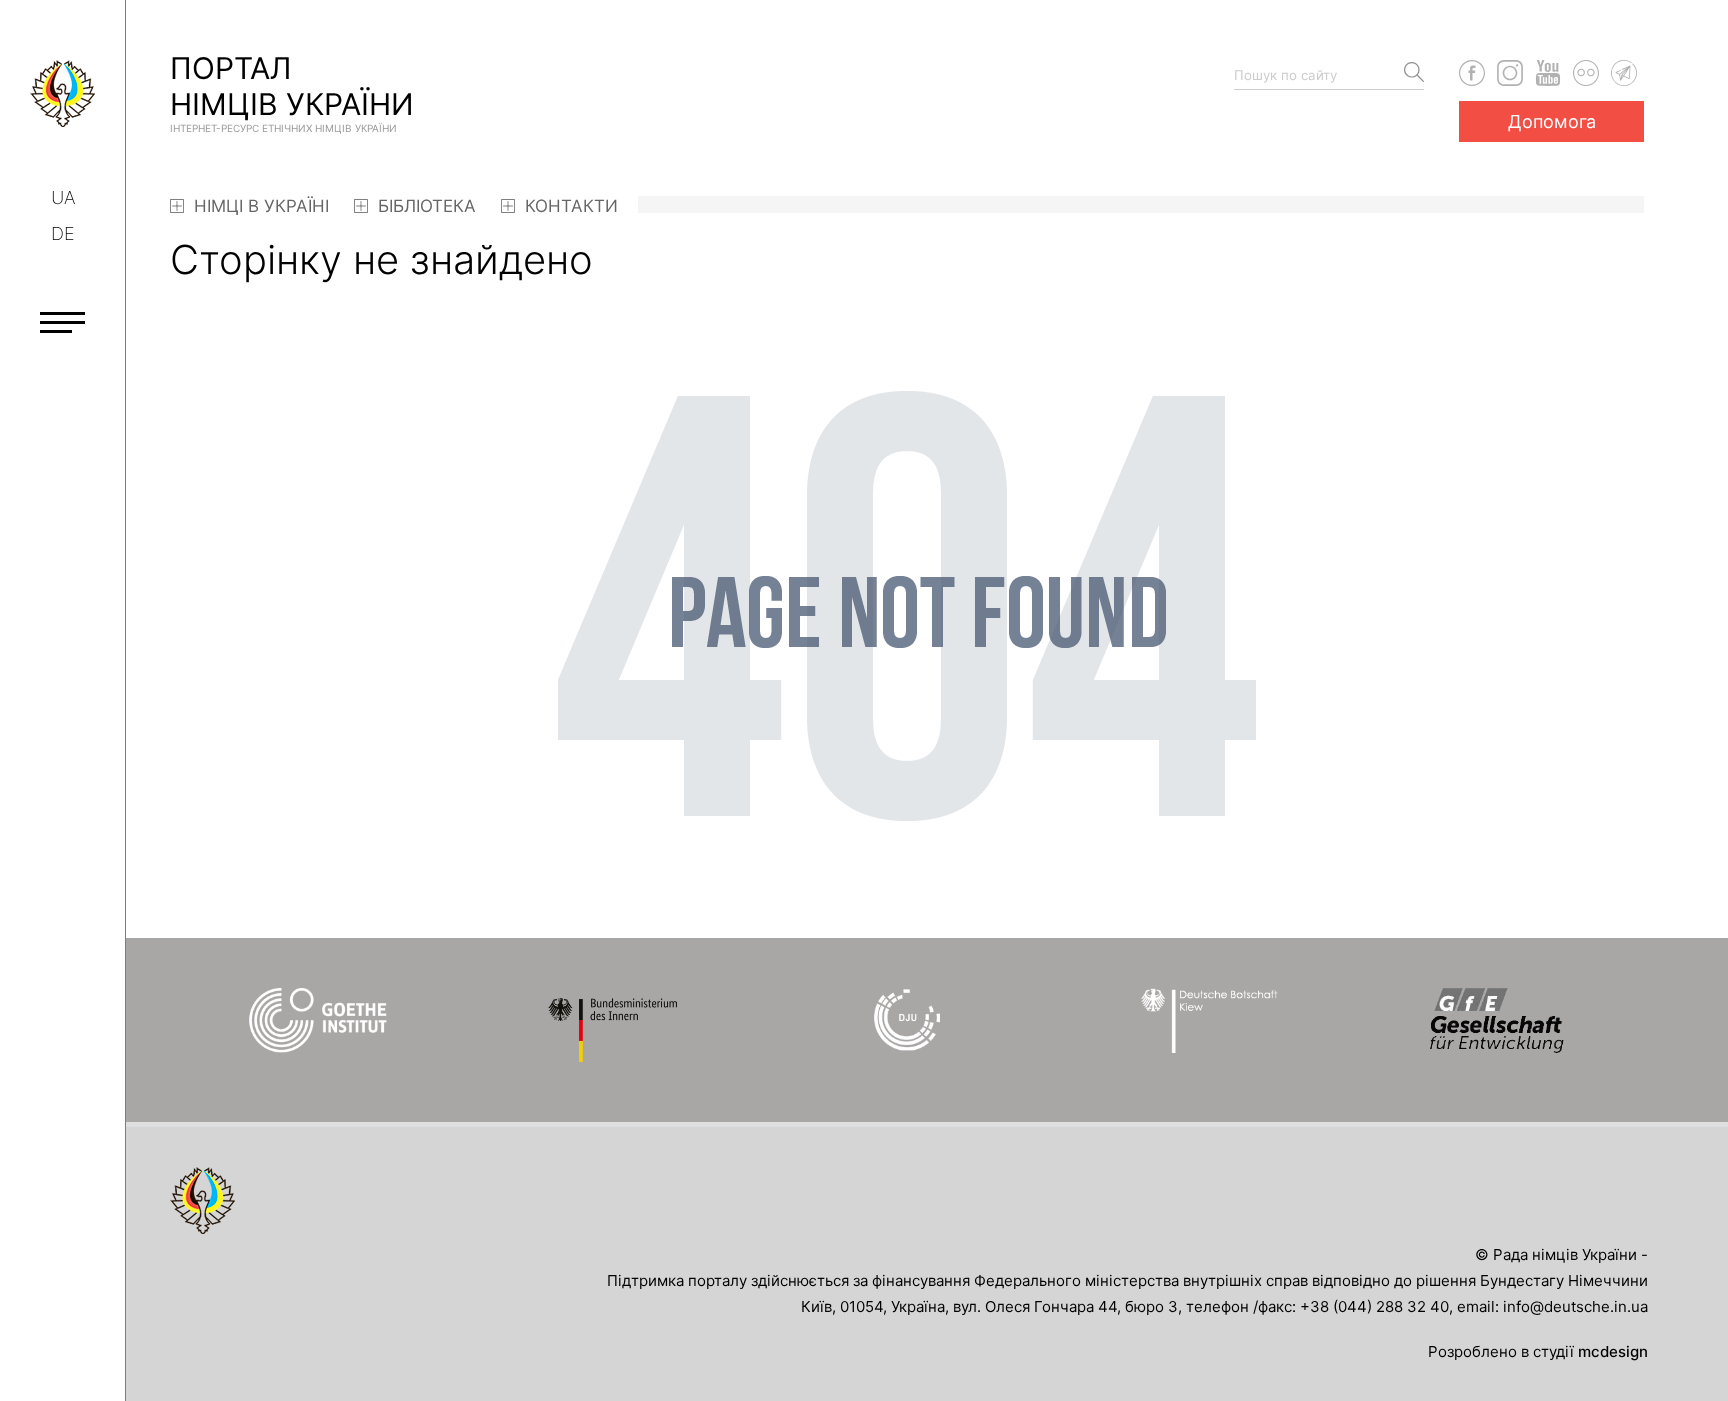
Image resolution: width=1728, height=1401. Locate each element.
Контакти (569, 206)
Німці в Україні (259, 206)
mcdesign (1613, 1351)
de (63, 233)
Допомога (1552, 121)
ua (63, 197)
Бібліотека (424, 206)
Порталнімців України (292, 92)
